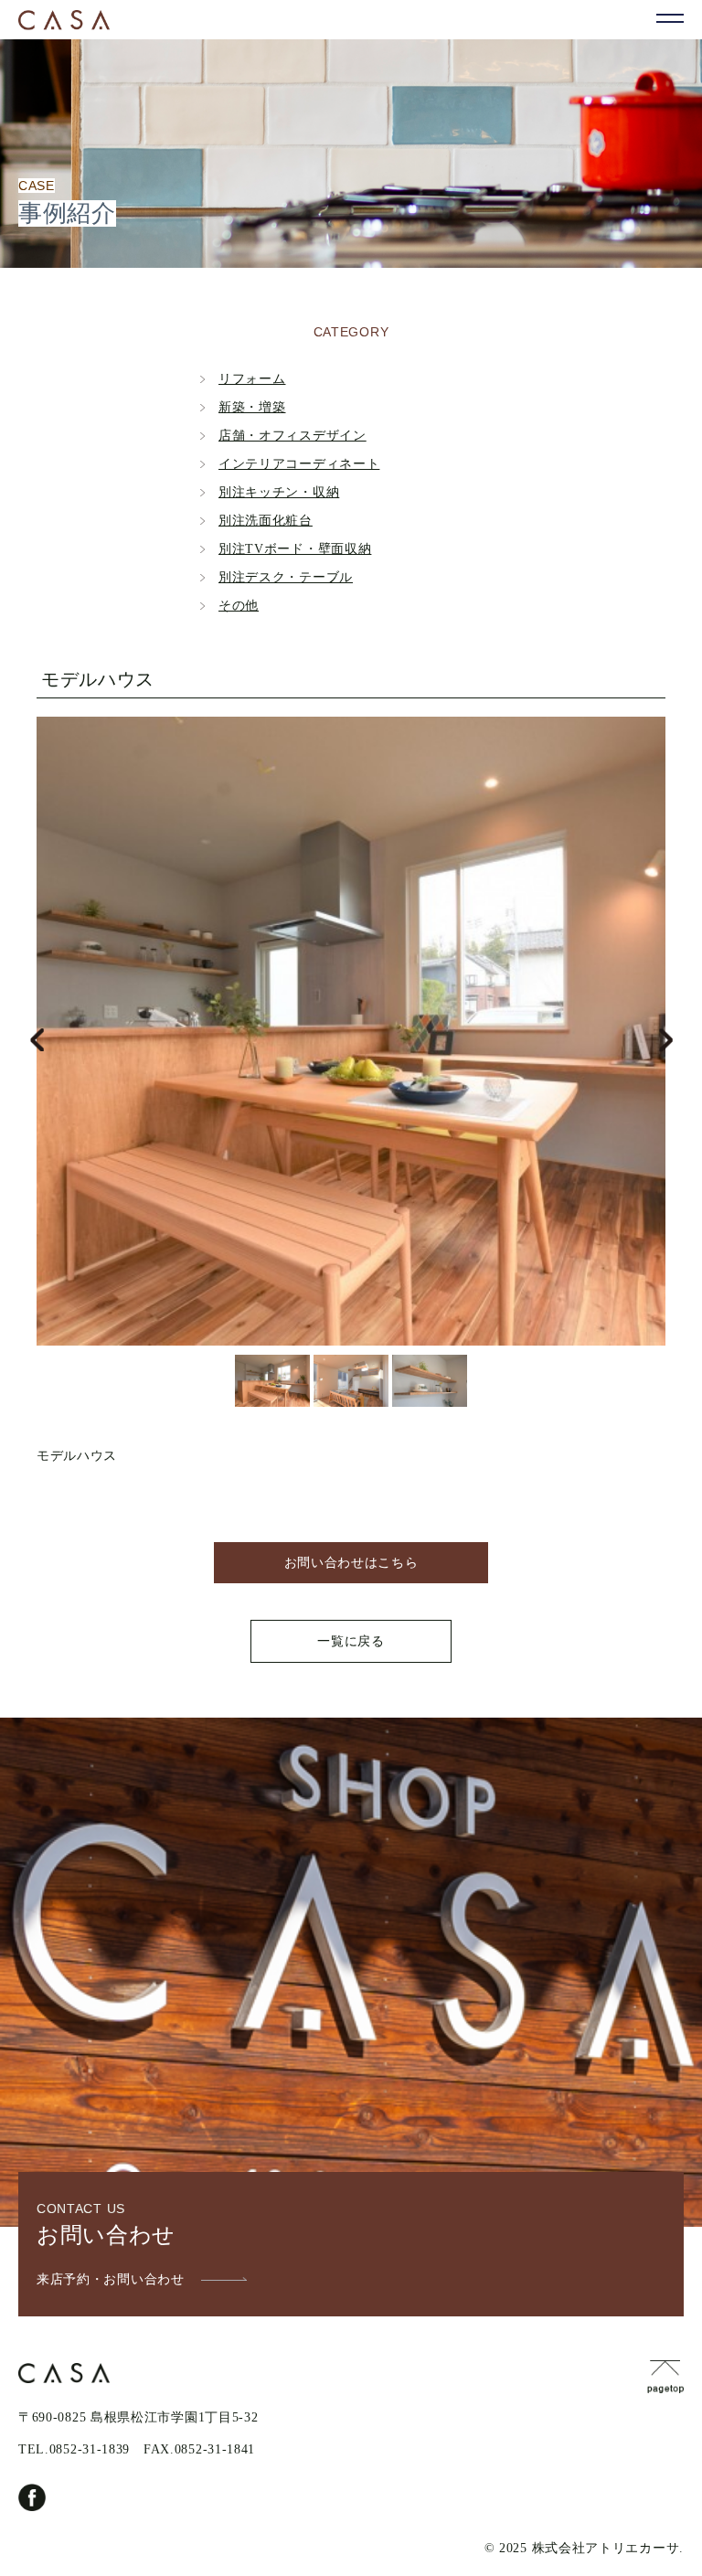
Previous (37, 1040)
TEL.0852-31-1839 (74, 2449)
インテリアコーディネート (299, 464)
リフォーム (252, 379)
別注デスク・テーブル (286, 577)
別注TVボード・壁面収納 (295, 549)
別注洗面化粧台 (266, 521)
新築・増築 (252, 407)
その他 (239, 606)
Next (665, 1040)
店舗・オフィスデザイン (292, 436)
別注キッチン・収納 (279, 492)
